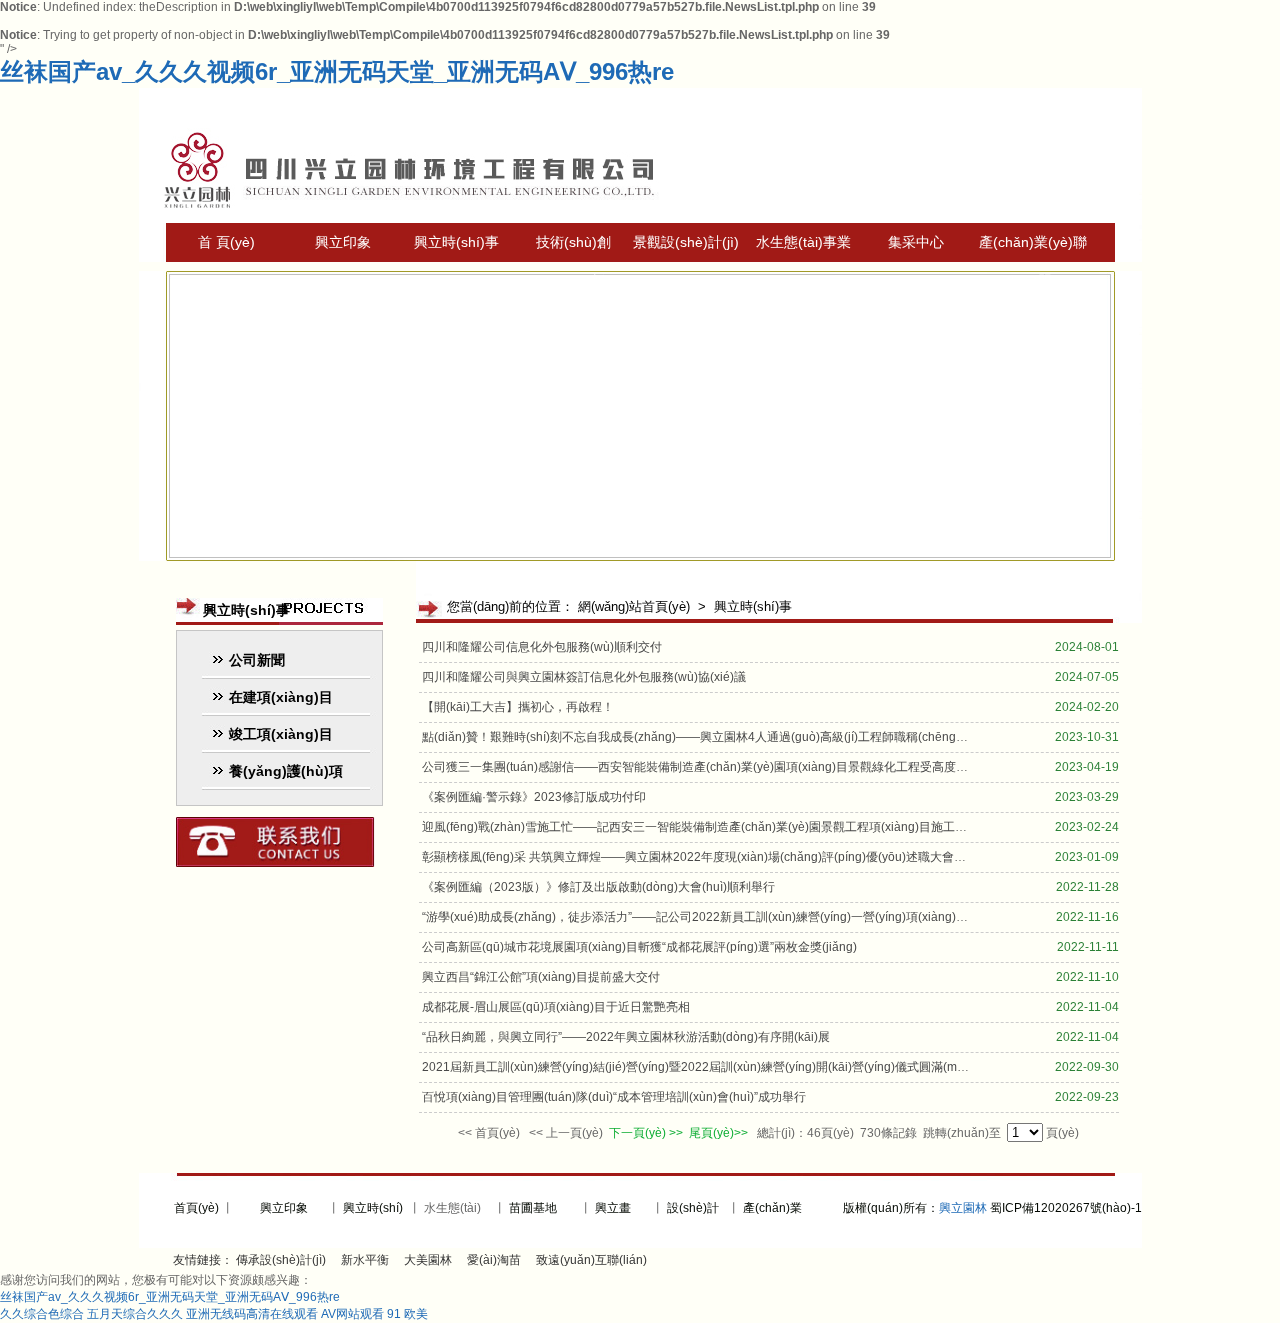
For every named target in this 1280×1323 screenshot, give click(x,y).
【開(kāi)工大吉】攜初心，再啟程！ (518, 707)
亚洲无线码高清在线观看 (252, 1314)
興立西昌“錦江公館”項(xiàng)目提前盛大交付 (541, 977)
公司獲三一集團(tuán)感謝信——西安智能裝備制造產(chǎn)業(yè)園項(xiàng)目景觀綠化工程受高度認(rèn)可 (714, 767)
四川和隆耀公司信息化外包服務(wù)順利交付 (542, 647)
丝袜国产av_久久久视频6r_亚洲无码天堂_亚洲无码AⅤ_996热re (337, 71)
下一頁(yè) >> (646, 1133)
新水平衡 (365, 1260)
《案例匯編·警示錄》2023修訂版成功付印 (534, 797)
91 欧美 (407, 1314)
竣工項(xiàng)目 (281, 734)
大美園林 (428, 1260)
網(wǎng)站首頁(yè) (634, 606)
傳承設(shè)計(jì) (281, 1260)
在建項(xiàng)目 (281, 697)
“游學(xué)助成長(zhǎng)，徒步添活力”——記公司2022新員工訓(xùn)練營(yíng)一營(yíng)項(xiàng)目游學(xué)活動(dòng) (751, 917)
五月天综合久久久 (135, 1314)
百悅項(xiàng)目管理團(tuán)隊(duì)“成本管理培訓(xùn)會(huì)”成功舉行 (614, 1097)
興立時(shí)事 (456, 242)
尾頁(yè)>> (720, 1133)
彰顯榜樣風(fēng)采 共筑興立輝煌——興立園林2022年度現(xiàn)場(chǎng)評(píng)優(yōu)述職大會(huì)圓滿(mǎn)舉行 (740, 857)
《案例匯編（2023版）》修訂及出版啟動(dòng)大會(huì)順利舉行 (598, 887)
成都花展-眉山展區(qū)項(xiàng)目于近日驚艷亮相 (556, 1007)
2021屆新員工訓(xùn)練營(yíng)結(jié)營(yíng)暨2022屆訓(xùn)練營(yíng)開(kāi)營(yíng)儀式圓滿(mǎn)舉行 (710, 1067)
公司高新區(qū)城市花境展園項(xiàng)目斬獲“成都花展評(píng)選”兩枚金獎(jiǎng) (639, 947)
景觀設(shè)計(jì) (686, 242)
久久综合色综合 (42, 1314)
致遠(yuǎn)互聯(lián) (591, 1260)
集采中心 (916, 242)
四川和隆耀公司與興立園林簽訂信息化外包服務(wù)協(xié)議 (584, 677)
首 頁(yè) (226, 242)
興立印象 (343, 242)
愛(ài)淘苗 (494, 1260)
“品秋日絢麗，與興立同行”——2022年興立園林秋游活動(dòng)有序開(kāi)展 (626, 1037)
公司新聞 (257, 660)
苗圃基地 (533, 1208)
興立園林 (963, 1208)
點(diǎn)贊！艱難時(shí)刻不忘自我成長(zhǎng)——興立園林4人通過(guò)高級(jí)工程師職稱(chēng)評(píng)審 (719, 737)
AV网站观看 (352, 1314)
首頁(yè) (195, 1208)
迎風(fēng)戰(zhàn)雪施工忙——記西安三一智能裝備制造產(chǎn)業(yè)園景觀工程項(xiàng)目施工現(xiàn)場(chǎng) (737, 827)
